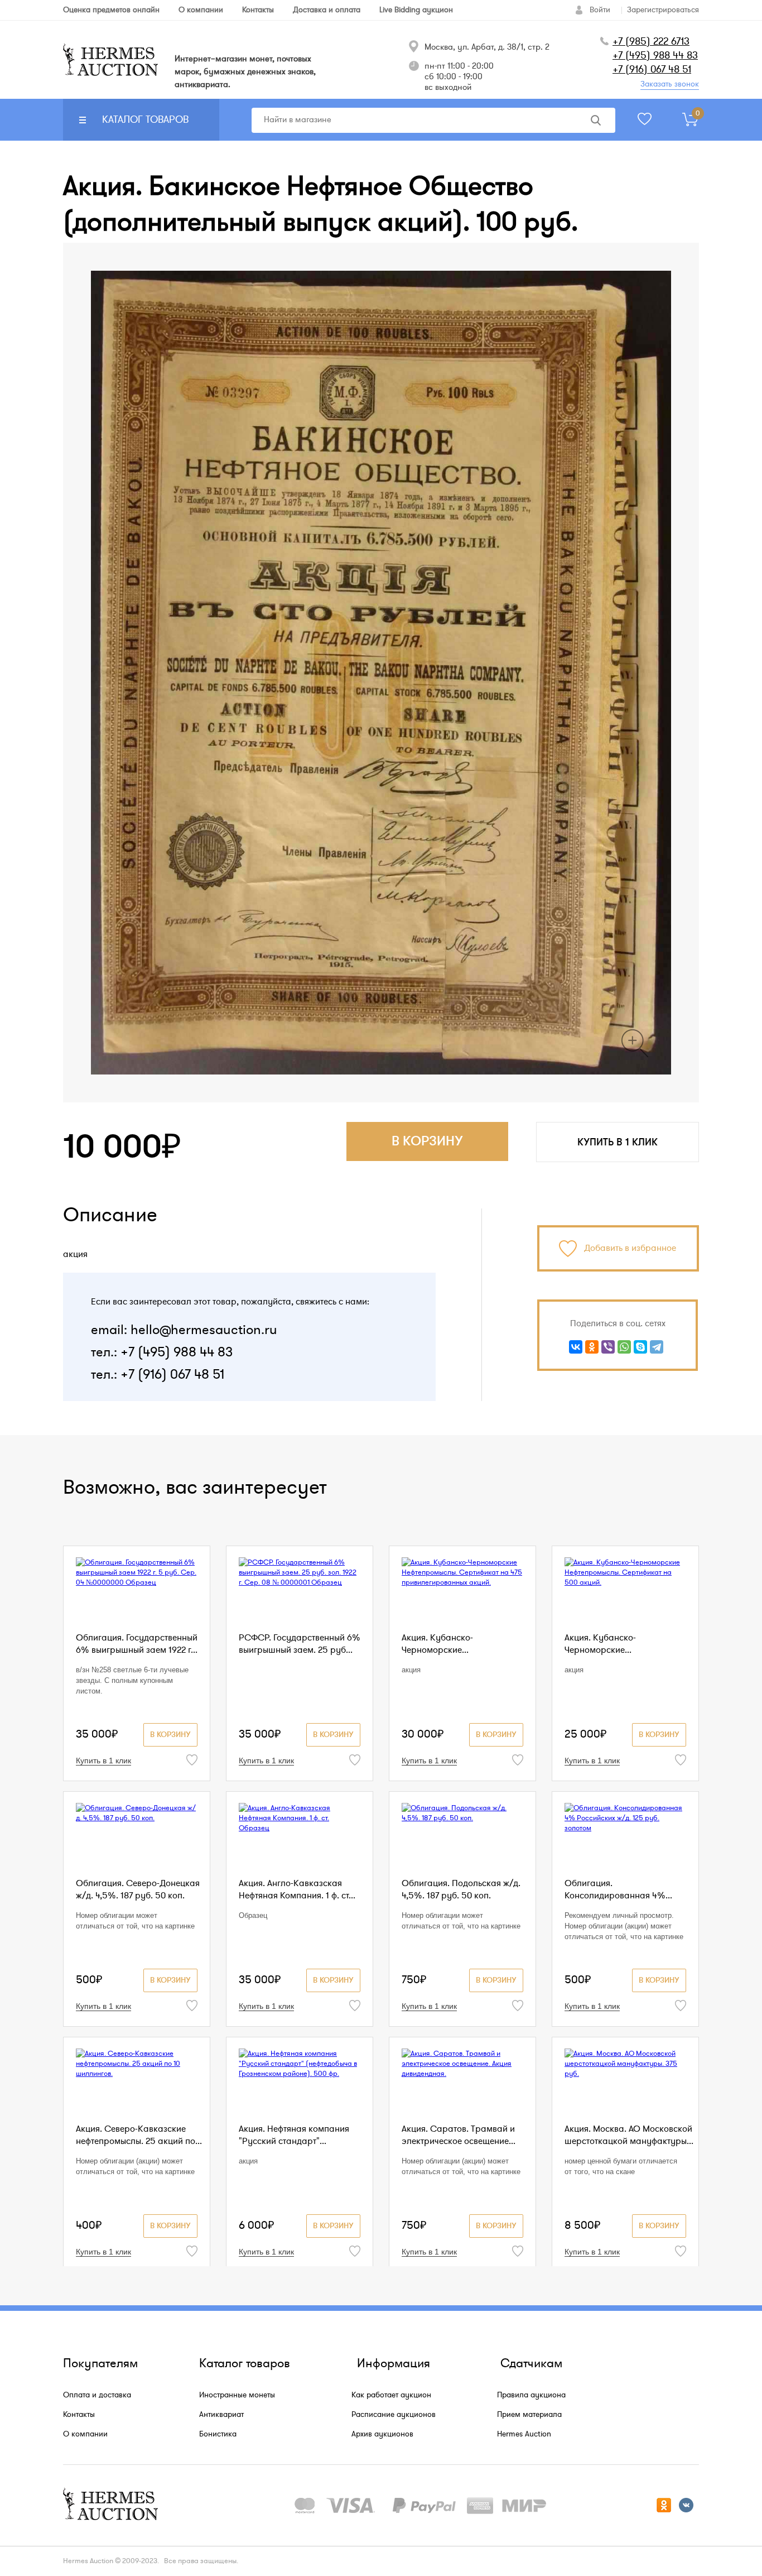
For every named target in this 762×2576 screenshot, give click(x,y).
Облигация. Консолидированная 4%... (618, 1889)
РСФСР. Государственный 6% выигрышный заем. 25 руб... (300, 1644)
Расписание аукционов (394, 2414)
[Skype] (640, 1347)
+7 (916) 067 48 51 (652, 69)
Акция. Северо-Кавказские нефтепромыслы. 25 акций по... (139, 2135)
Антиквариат (221, 2414)
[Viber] (608, 1347)
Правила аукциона (531, 2395)
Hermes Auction (524, 2434)
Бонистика (218, 2434)
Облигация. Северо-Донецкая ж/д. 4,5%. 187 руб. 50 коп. (138, 1889)
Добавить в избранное (630, 1248)
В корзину (170, 1735)
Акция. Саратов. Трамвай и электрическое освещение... (459, 2135)
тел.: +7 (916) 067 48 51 (158, 1375)
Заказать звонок (670, 84)
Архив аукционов (382, 2434)
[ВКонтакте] (576, 1347)
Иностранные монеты (237, 2395)
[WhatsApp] (624, 1347)
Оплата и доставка (97, 2395)
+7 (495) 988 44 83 (655, 55)
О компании (85, 2434)
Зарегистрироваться (663, 10)
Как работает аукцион (391, 2395)
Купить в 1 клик (618, 1142)
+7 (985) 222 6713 (651, 41)
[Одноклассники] (592, 1347)
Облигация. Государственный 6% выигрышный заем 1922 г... (137, 1644)
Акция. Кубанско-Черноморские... (437, 1644)
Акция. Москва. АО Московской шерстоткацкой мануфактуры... (629, 2135)
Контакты (79, 2414)
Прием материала (529, 2414)
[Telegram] (657, 1347)
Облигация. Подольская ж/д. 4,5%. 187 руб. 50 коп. (461, 1889)
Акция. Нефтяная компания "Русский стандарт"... (294, 2135)
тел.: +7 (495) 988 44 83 (162, 1352)
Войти (600, 10)
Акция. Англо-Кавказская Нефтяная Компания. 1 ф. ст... (297, 1889)
